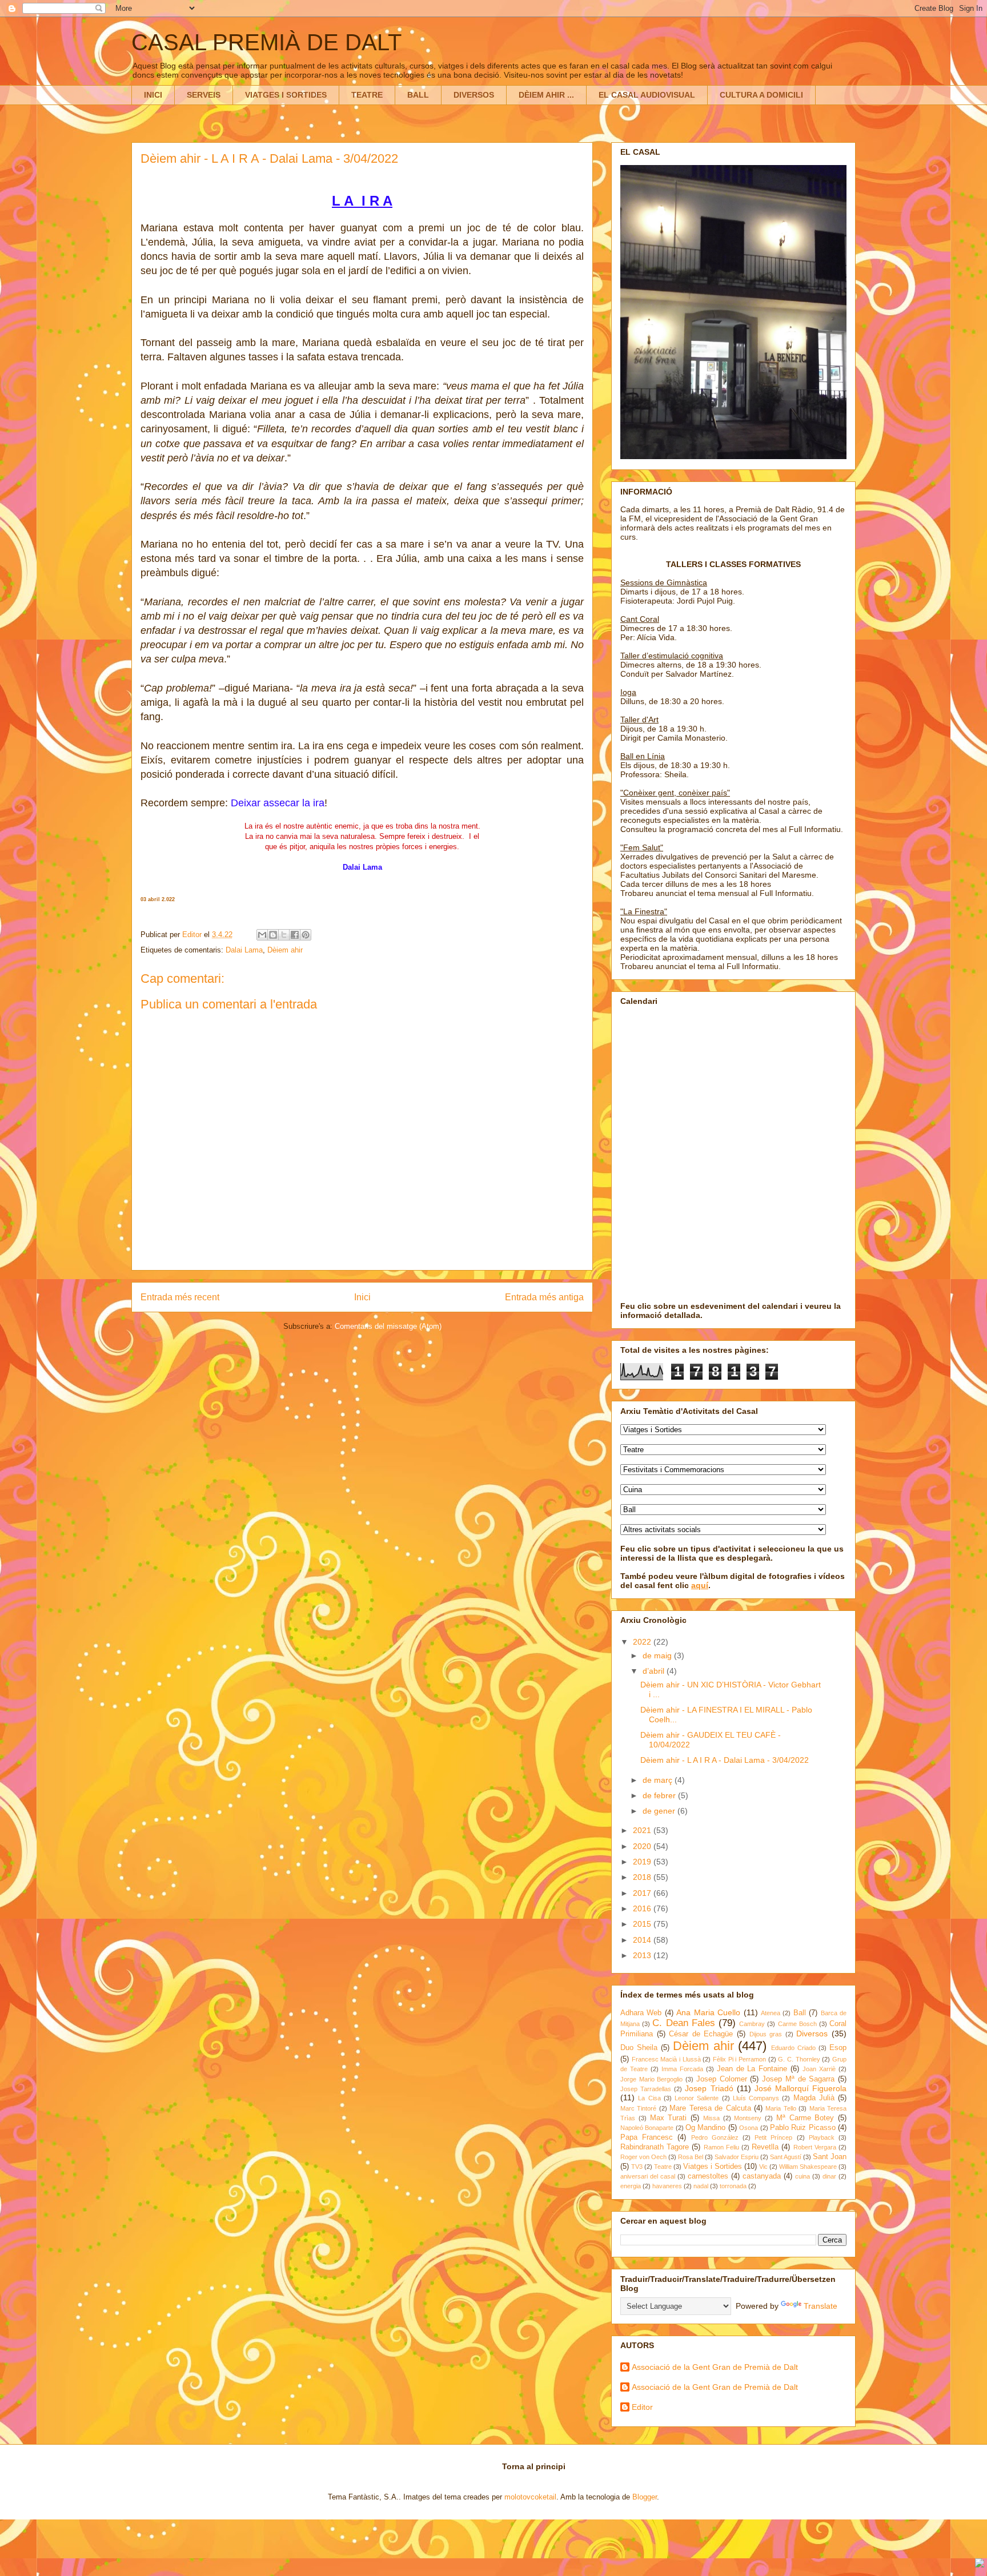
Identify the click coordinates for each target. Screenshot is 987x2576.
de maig (658, 1655)
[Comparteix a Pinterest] (306, 935)
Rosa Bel (691, 2157)
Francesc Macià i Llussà (666, 2059)
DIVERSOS (474, 95)
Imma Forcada (682, 2069)
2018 (643, 1877)
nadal (701, 2186)
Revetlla (765, 2147)
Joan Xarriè (819, 2069)
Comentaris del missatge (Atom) (388, 1326)
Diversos (812, 2034)
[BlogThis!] (273, 935)
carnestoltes (708, 2176)
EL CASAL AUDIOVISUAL (647, 95)
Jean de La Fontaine (752, 2069)
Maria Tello (781, 2108)
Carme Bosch (797, 2024)
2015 (643, 1924)
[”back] (980, 2564)
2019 (643, 1862)
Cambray (752, 2024)
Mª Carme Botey (805, 2118)
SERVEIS (204, 95)
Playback (822, 2137)
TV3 (637, 2167)
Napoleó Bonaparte (647, 2128)
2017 (643, 1893)
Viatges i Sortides (713, 2167)
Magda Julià (814, 2098)
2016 (643, 1908)
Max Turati (669, 2118)
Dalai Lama (244, 950)
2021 (643, 1830)
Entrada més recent (180, 1297)
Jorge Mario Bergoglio (651, 2079)
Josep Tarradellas (646, 2089)
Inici (362, 1297)
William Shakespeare (808, 2167)
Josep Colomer (722, 2079)
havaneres (667, 2186)
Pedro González (715, 2137)
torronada (733, 2186)
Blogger (645, 2497)
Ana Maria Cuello (708, 2012)
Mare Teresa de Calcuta (710, 2108)
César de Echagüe (701, 2034)
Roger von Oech (643, 2157)
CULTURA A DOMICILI (761, 95)
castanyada (762, 2176)
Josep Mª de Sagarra (798, 2079)
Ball (800, 2013)
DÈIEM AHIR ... (546, 95)
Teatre (663, 2167)
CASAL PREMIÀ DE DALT (266, 42)
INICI (153, 95)
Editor (642, 2407)
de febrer (660, 1795)
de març (659, 1780)
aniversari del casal (648, 2176)
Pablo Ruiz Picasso (803, 2128)
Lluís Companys (756, 2098)
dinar (829, 2176)
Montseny (748, 2118)
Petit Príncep (773, 2137)
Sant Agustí (786, 2157)
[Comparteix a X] (284, 935)
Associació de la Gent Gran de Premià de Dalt (715, 2367)
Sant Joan (830, 2157)
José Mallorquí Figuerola (801, 2088)
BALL (418, 95)
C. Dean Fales (683, 2023)
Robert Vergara (815, 2147)
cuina (803, 2176)
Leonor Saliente (697, 2098)
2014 (643, 1940)
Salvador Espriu (737, 2157)
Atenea (771, 2013)
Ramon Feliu (721, 2147)
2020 (643, 1846)
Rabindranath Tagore (655, 2147)
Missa (711, 2118)
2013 (643, 1955)
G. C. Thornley (799, 2059)
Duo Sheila (639, 2048)
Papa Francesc (647, 2137)
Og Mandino (705, 2128)
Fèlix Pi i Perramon (739, 2059)
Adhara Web (641, 2013)
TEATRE (367, 95)
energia (631, 2186)
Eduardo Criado (793, 2048)
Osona (749, 2128)
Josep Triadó (709, 2088)
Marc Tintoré (638, 2108)
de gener (660, 1811)
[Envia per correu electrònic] (262, 935)
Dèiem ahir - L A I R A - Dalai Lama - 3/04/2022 (725, 1760)
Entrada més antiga (544, 1297)
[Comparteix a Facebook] (295, 935)
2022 (643, 1642)
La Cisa (649, 2098)
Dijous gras (766, 2034)
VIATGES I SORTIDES (286, 95)
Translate (821, 2306)
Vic (763, 2167)
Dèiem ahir (285, 950)
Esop (838, 2048)
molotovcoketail (530, 2497)
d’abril (655, 1671)
